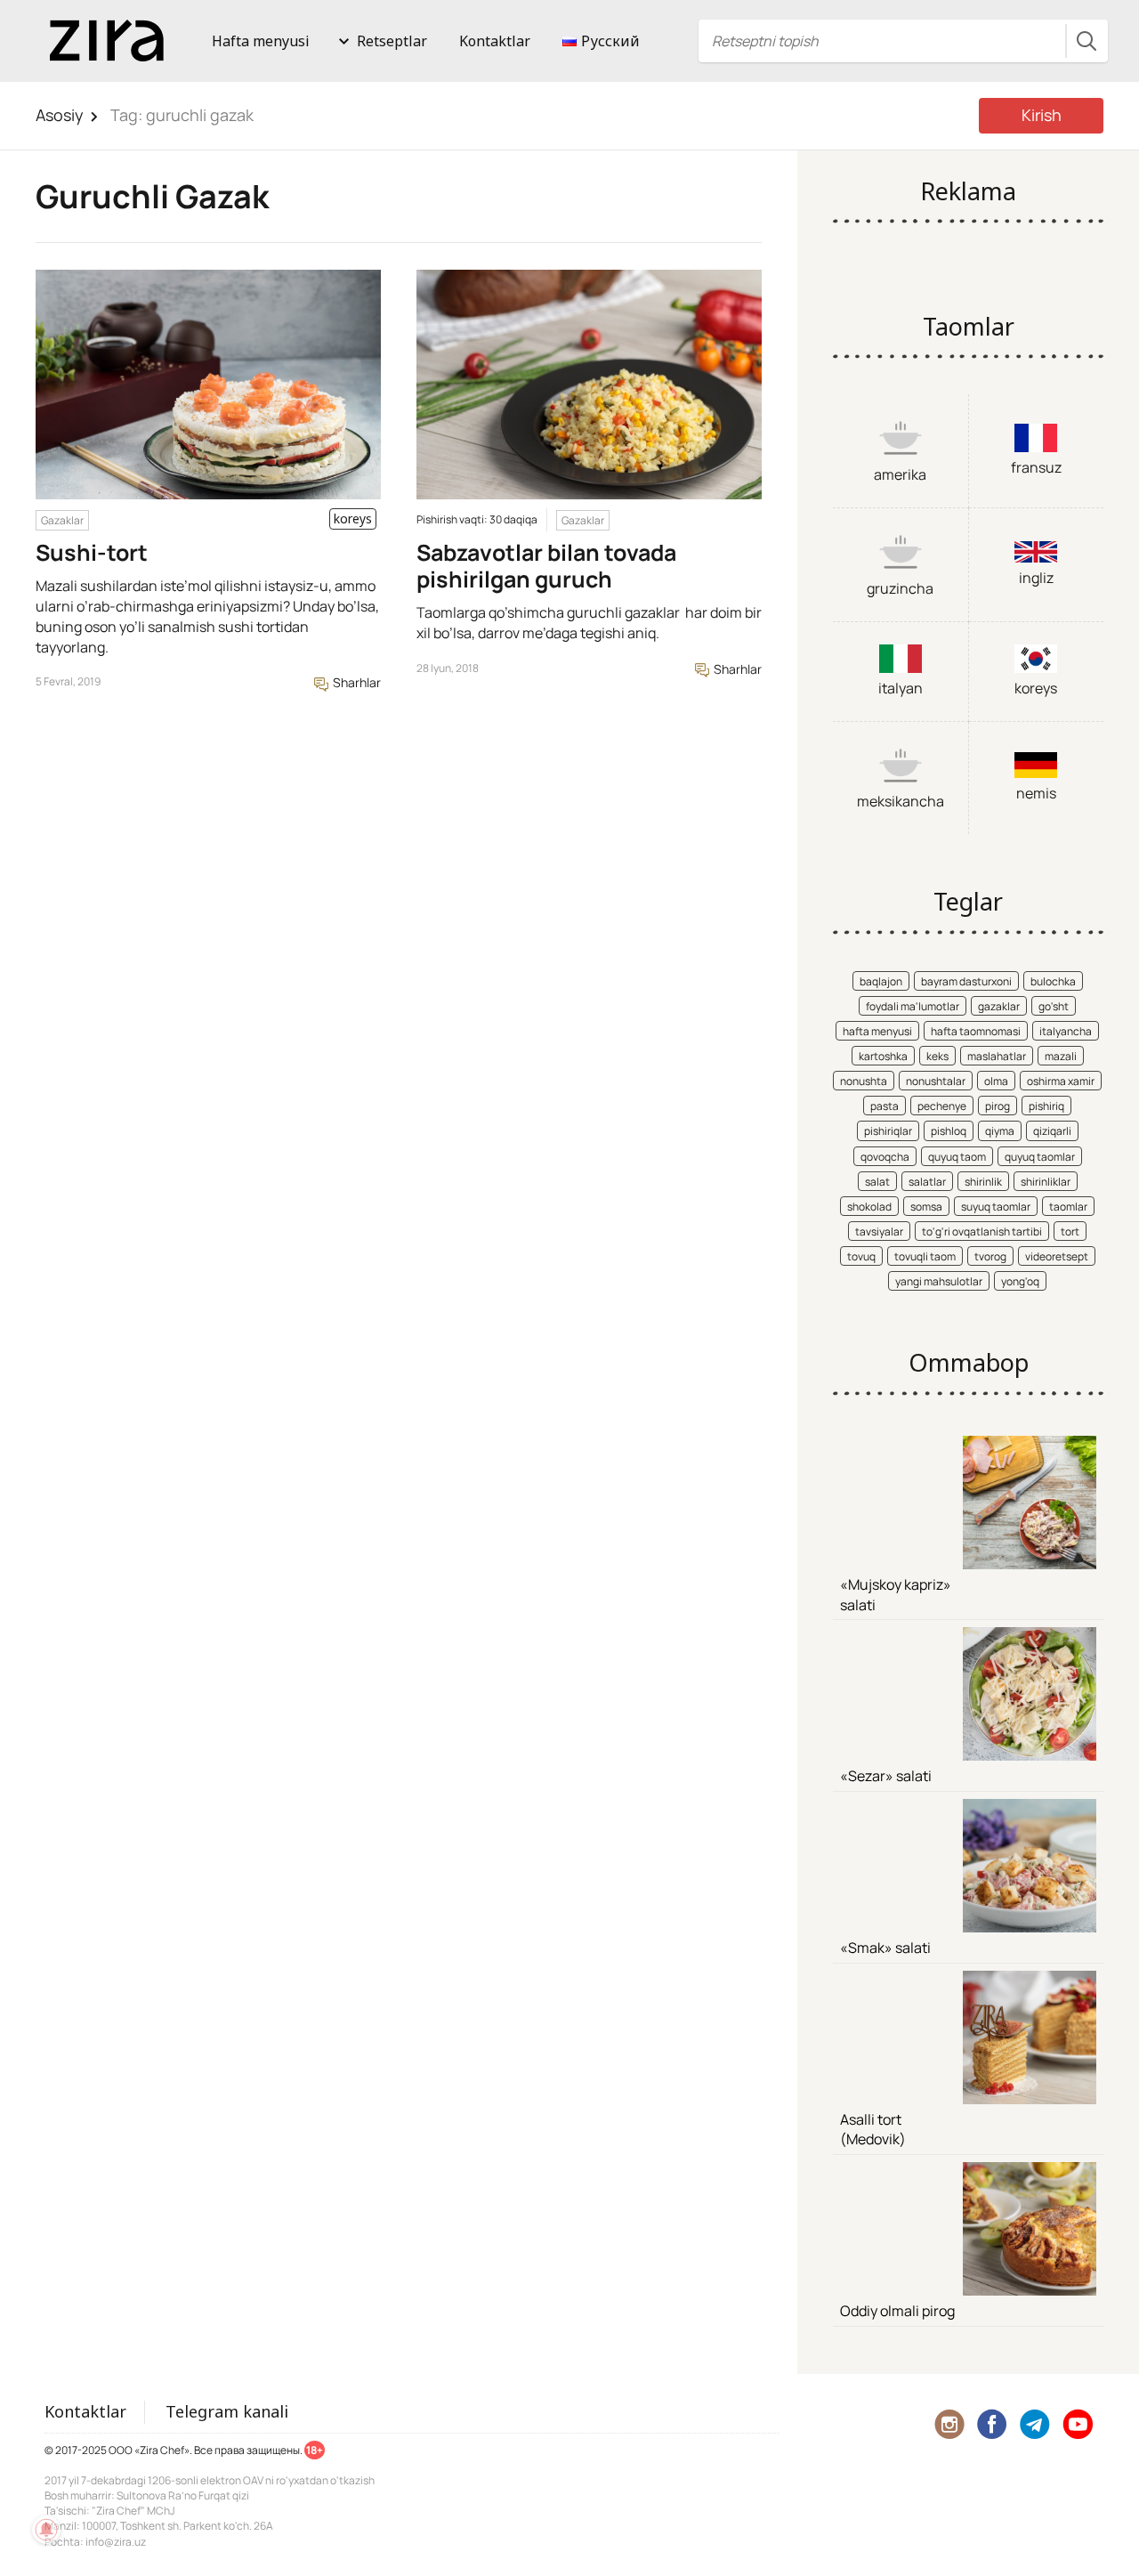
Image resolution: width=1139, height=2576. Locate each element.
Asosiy (60, 115)
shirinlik (983, 1182)
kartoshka (883, 1056)
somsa (926, 1207)
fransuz (1036, 467)
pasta (885, 1106)
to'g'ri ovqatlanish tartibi (982, 1231)
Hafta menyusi (261, 41)
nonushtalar (936, 1081)
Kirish (1042, 115)
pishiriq (1046, 1106)
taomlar (1068, 1207)
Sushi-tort (92, 552)
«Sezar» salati (886, 1776)
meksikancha (901, 801)
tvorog (990, 1256)
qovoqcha (885, 1157)
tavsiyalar (879, 1231)
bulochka (1053, 981)
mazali (1061, 1056)
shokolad (869, 1207)
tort (1070, 1231)
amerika (900, 474)
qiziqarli (1052, 1131)
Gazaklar (62, 520)
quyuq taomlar (1040, 1157)
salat (877, 1182)
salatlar (927, 1182)
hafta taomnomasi (976, 1031)
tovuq (861, 1256)
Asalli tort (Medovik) (873, 2130)
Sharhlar (355, 682)
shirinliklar (1046, 1182)
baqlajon (881, 981)
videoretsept (1057, 1256)
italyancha (1066, 1031)
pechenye (942, 1106)
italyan (901, 688)
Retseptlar (392, 41)
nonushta (864, 1081)
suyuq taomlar (996, 1207)
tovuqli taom (925, 1256)
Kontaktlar (495, 41)
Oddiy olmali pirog (897, 2311)
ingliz (1036, 578)
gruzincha (900, 588)
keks (937, 1056)
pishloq (949, 1131)
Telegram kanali (227, 2411)
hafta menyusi (877, 1031)
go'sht (1054, 1006)
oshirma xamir (1061, 1081)
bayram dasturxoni (966, 981)
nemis (1036, 793)
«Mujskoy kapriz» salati (896, 1595)
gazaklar (999, 1006)
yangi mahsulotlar (939, 1281)
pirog (998, 1106)
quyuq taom (957, 1157)
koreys (1036, 688)
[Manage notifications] (46, 2530)
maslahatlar (997, 1056)
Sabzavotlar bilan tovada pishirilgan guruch (546, 566)
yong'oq (1020, 1281)
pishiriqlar (888, 1131)
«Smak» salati (885, 1948)
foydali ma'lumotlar (913, 1006)
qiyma (1000, 1131)
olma (996, 1081)
